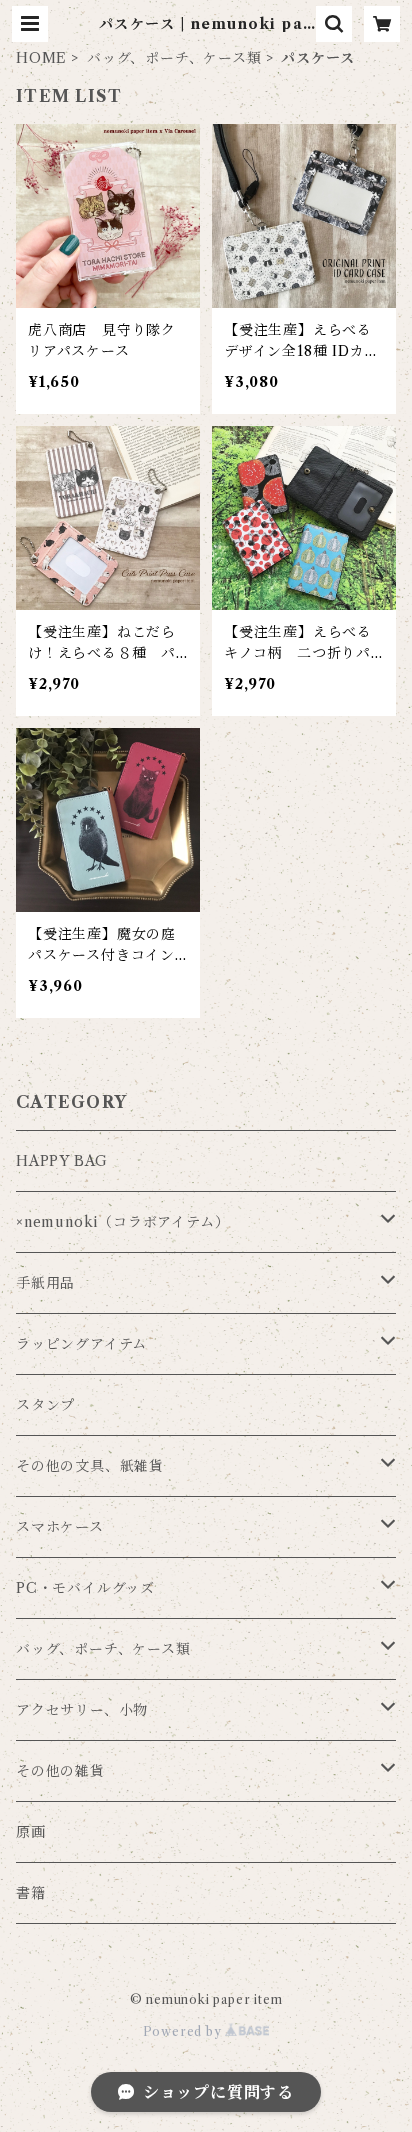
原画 (31, 1832)
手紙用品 (45, 1283)
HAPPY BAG (62, 1161)
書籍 (31, 1893)
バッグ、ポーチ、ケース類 (174, 58)
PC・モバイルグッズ (85, 1588)
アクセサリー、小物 (82, 1710)
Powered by (184, 2031)
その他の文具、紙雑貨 (90, 1466)
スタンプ (45, 1405)
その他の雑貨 (60, 1771)
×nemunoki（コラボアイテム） (122, 1222)
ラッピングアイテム (81, 1344)
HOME (41, 58)
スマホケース (60, 1527)
